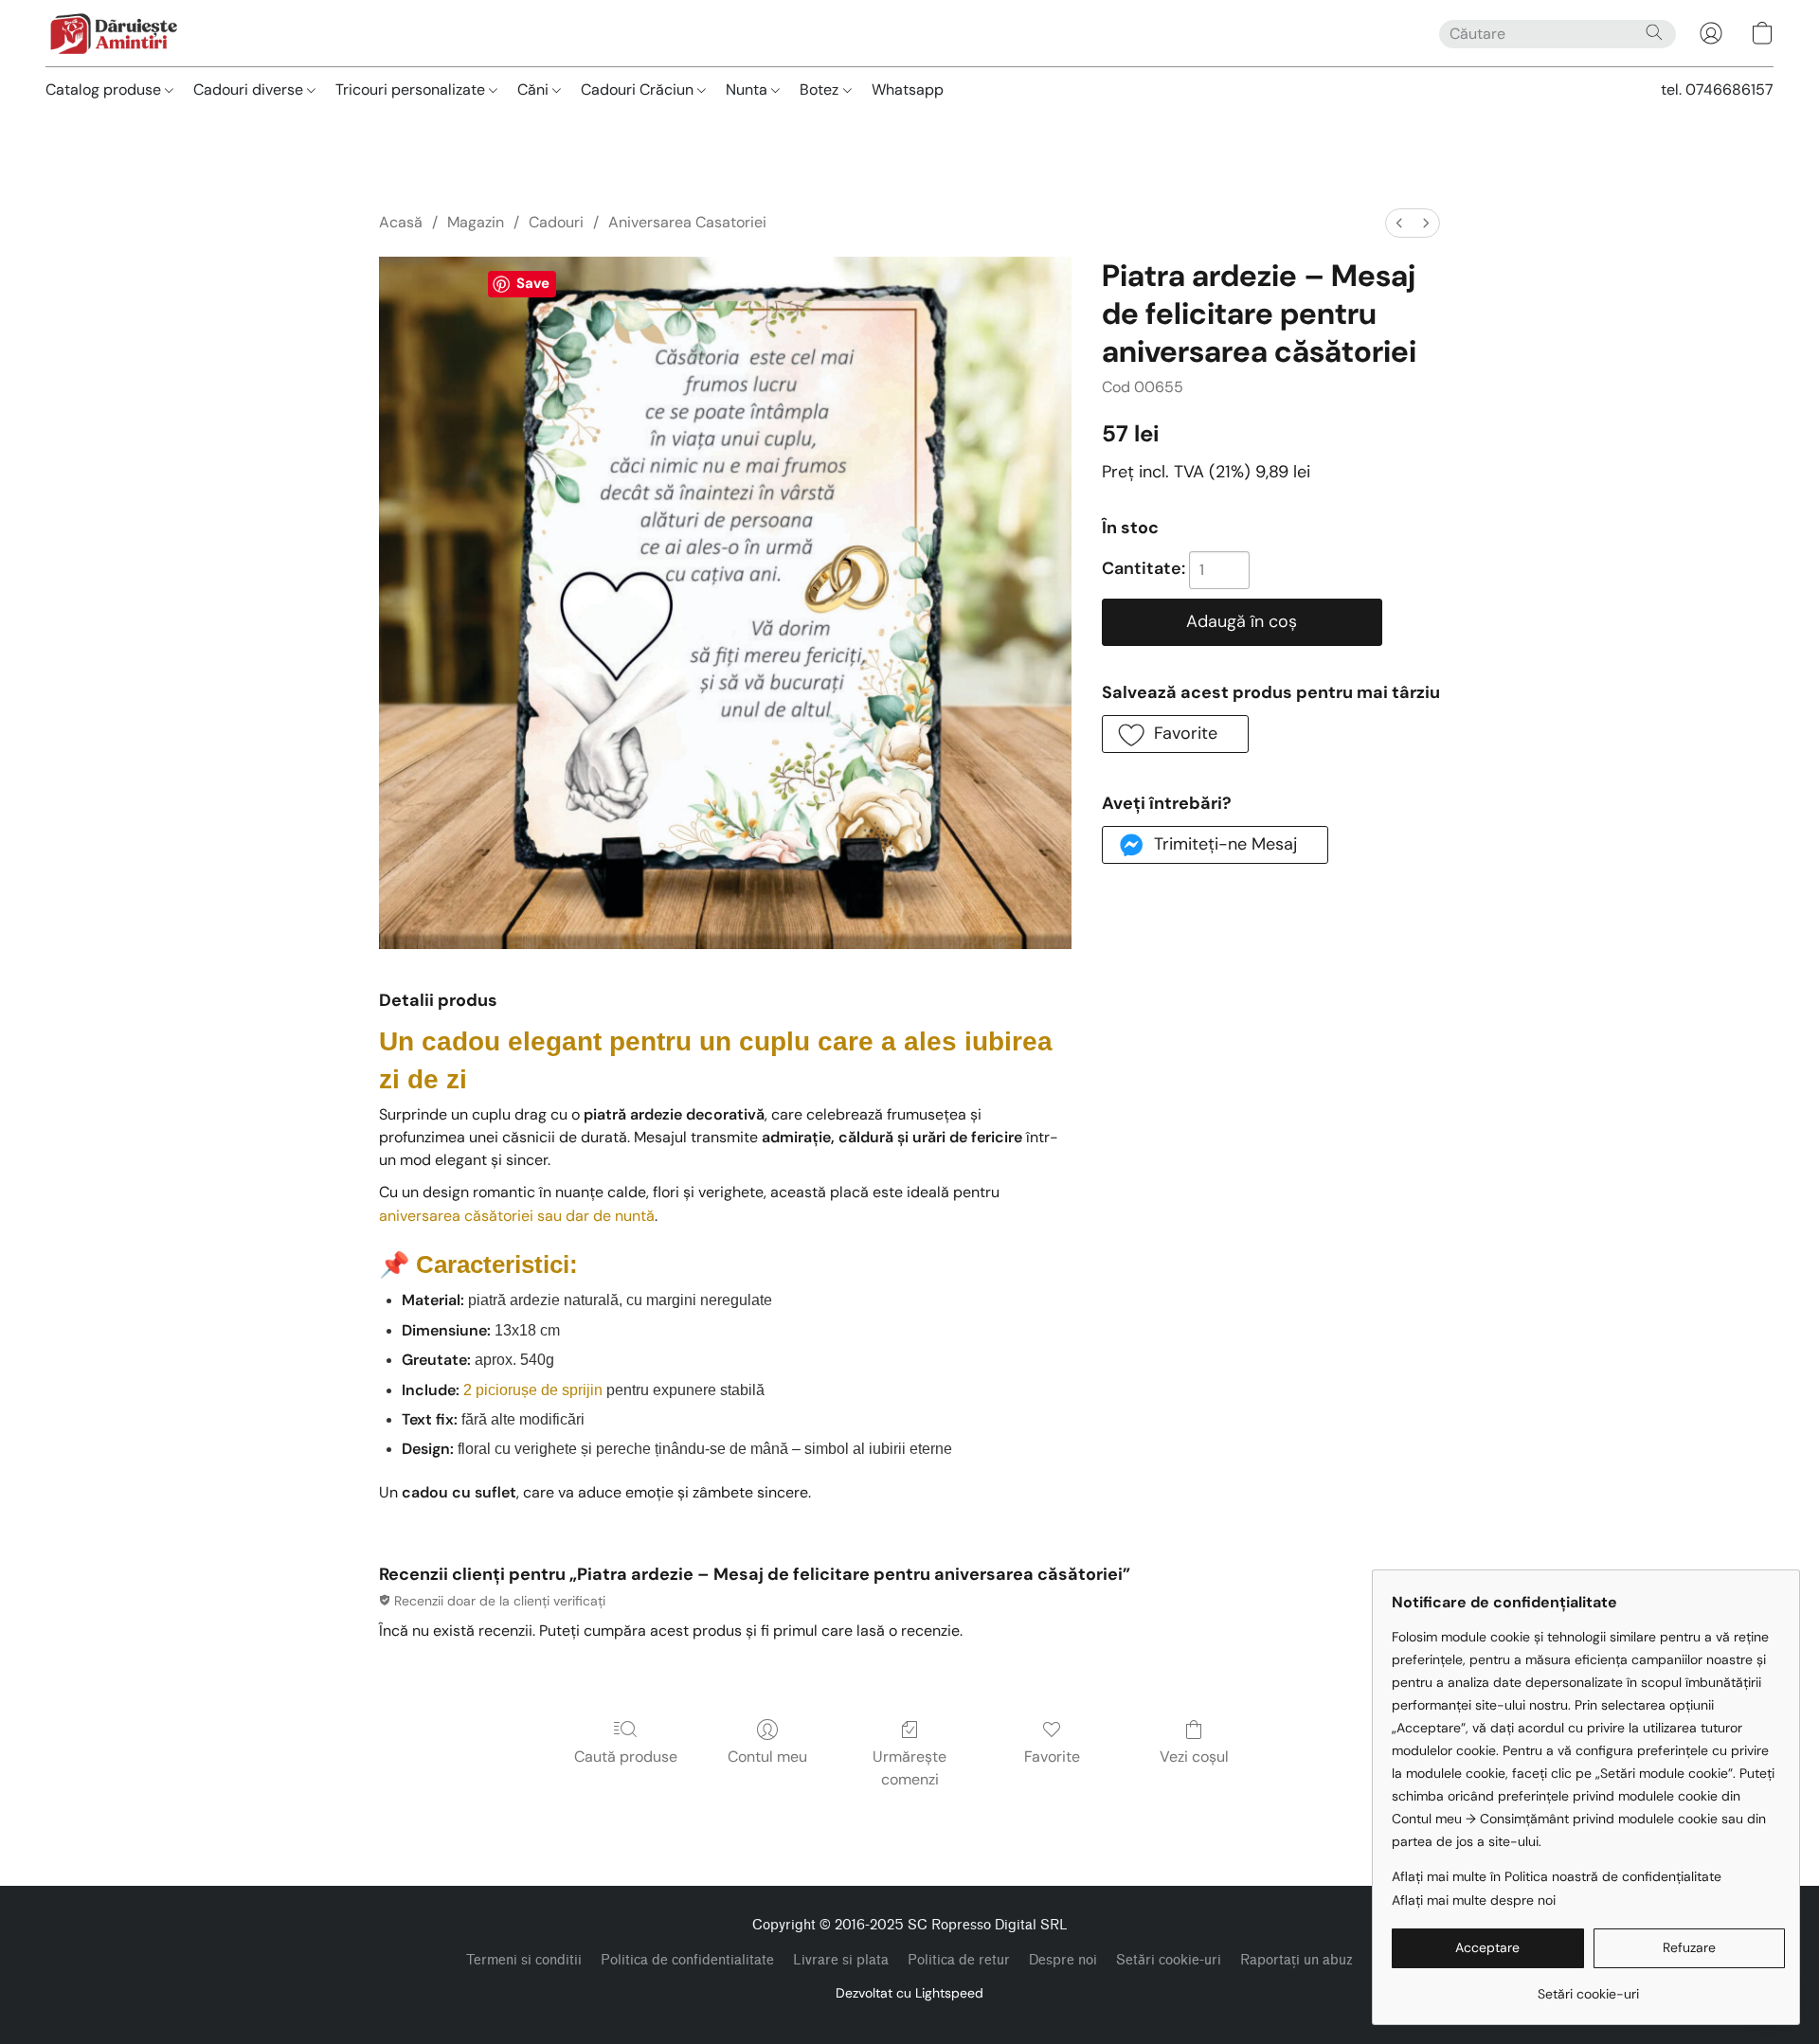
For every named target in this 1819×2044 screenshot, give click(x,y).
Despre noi (1063, 1960)
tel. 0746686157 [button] (1717, 90)
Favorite (1052, 1757)
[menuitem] (1399, 223)
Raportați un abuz (1297, 1960)
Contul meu (767, 1757)
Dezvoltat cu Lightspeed (909, 1993)
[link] (1588, 1987)
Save (533, 283)
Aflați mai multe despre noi (1474, 1900)
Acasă (401, 222)
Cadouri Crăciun (639, 90)
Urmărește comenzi (909, 1768)
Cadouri (556, 222)
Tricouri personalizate (412, 90)
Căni (535, 90)
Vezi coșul (1194, 1757)
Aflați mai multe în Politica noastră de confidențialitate (1557, 1876)
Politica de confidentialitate (687, 1960)
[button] (113, 33)
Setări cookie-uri (1169, 1960)
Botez (821, 90)
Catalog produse (105, 90)
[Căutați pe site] (1654, 32)
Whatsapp (908, 90)
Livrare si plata (841, 1960)
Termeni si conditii (524, 1960)
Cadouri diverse (250, 90)
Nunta (748, 90)
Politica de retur (959, 1960)
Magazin (476, 222)
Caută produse (626, 1757)
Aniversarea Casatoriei (687, 222)
